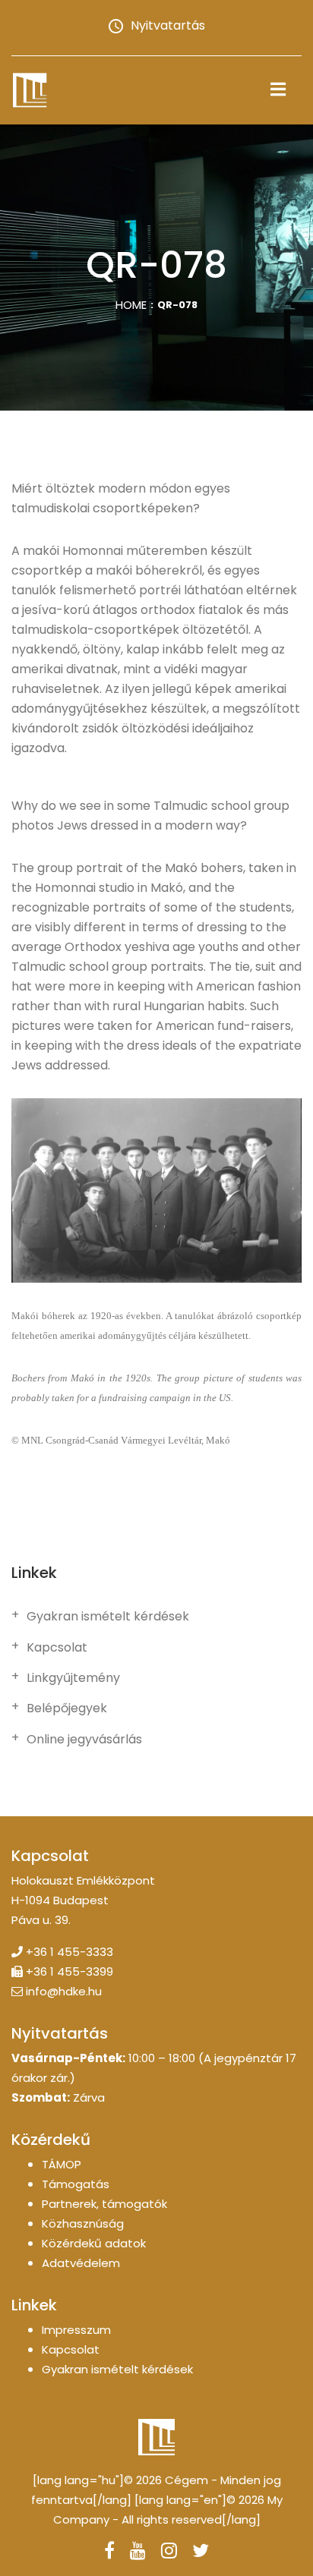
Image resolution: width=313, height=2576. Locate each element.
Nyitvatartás (168, 25)
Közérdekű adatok (94, 2243)
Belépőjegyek (67, 1708)
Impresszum (76, 2330)
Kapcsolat (57, 1648)
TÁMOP (62, 2164)
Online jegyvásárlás (84, 1740)
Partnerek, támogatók (104, 2204)
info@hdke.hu (64, 1991)
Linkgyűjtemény (73, 1678)
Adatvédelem (81, 2263)
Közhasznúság (83, 2223)
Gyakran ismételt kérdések (108, 1617)
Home (131, 305)
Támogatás (76, 2184)
